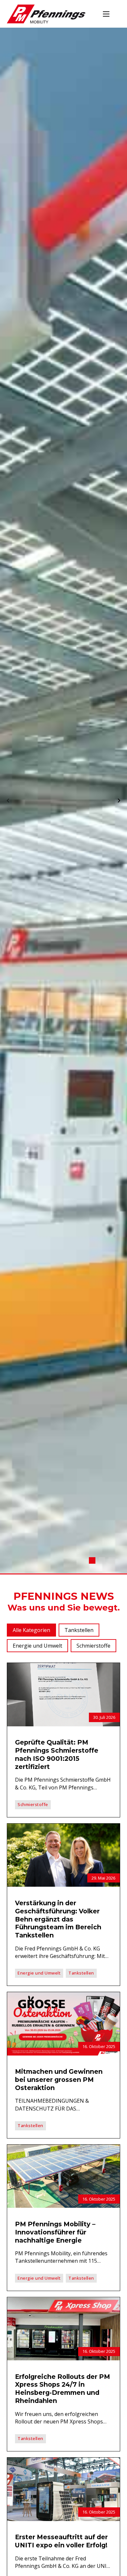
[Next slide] (119, 801)
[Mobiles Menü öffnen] (106, 14)
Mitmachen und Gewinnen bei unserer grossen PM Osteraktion (59, 2080)
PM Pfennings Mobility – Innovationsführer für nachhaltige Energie (55, 2232)
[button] (31, 1630)
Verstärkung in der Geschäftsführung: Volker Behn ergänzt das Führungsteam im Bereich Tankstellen (58, 1919)
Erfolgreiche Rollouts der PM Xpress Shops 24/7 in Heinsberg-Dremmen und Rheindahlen (63, 2389)
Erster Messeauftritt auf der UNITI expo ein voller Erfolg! (61, 2541)
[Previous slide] (8, 801)
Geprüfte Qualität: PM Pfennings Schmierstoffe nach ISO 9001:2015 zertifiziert (57, 1754)
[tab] (92, 1561)
